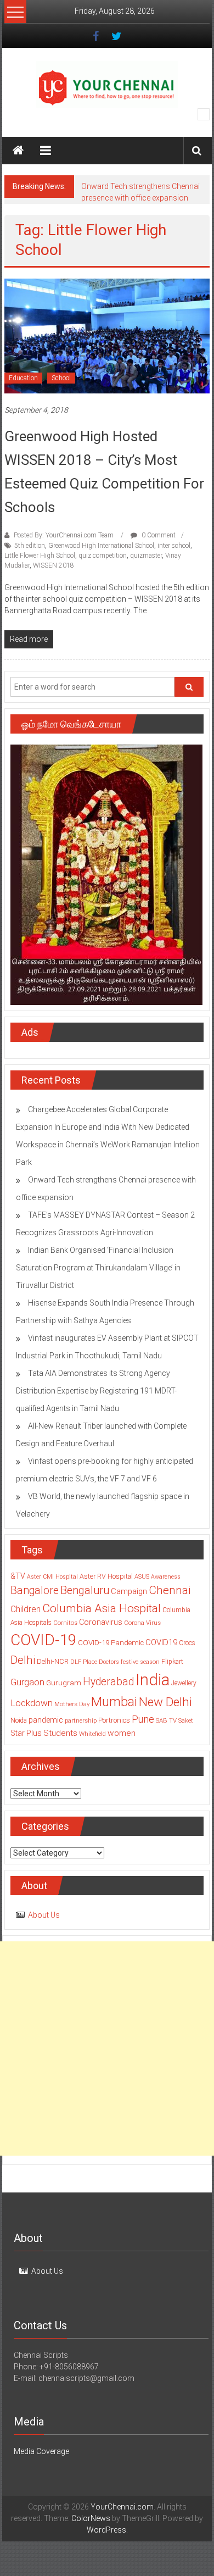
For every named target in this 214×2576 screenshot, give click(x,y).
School (61, 378)
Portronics (114, 1720)
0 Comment (158, 535)
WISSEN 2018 (54, 565)
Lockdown (32, 1703)
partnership (81, 1720)
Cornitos (65, 1623)
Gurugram (64, 1683)
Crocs (187, 1643)
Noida (19, 1720)
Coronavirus (101, 1622)
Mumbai (114, 1702)
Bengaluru (85, 1590)
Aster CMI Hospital (52, 1577)
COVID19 (161, 1642)
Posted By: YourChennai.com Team (64, 535)
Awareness (166, 1577)
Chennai (170, 1590)
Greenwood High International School (101, 546)
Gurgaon (27, 1682)
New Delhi (165, 1702)
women (122, 1733)
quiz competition (103, 556)
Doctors (109, 1662)
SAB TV (166, 1720)
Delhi (23, 1660)
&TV (18, 1576)
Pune (143, 1719)
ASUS (142, 1577)
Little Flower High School (40, 556)
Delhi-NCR (53, 1661)
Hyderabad (108, 1682)
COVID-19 (43, 1640)
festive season (140, 1662)
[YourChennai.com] (18, 151)
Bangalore (35, 1590)
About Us (44, 1915)
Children (26, 1609)
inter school (174, 546)
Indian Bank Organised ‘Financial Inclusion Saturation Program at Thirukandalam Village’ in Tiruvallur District (98, 1268)
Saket (186, 1720)
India (153, 1680)
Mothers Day (72, 1704)
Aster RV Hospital (106, 1576)
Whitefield (92, 1734)
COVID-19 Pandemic (111, 1643)
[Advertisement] (107, 2048)
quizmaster (146, 556)
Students (60, 1733)
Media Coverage (41, 2451)
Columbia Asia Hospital (102, 1608)
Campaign (129, 1591)
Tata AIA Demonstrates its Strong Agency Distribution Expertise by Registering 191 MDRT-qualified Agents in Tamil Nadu (96, 1391)
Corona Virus (142, 1623)
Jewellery (184, 1683)
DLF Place (84, 1662)
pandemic (46, 1720)
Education (23, 378)
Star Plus (26, 1733)
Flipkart (172, 1662)
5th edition (30, 546)
